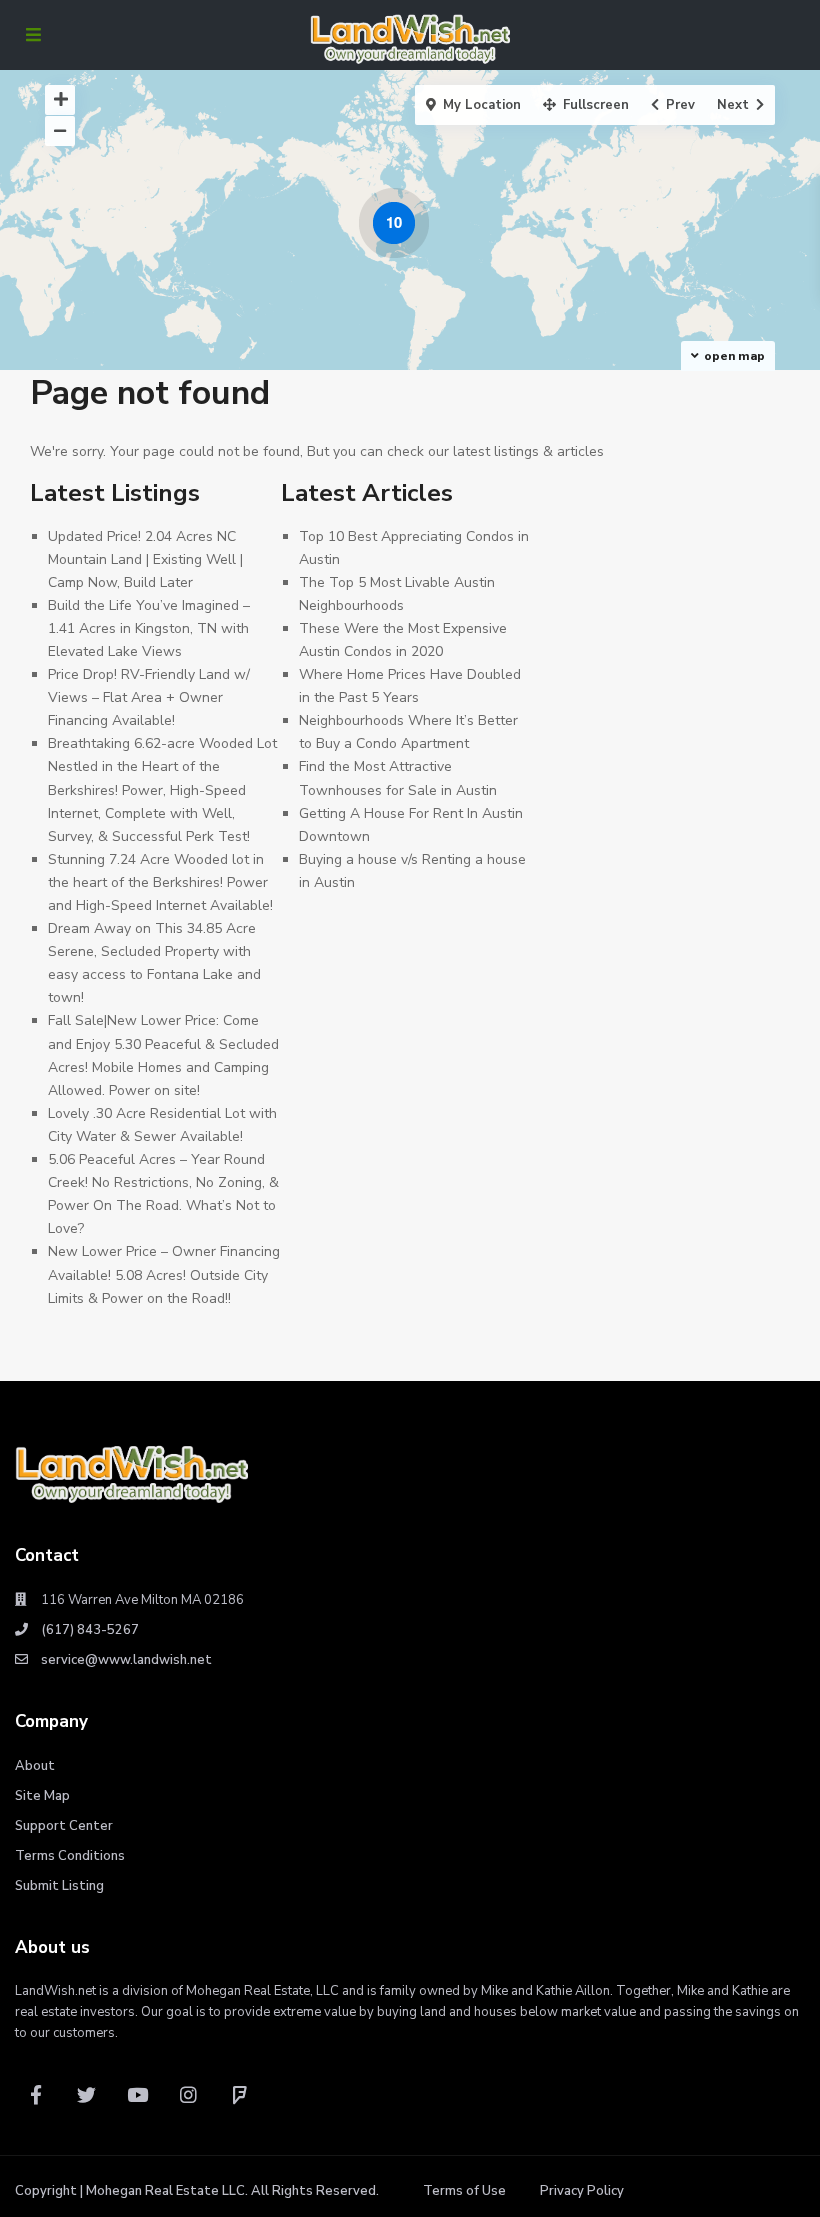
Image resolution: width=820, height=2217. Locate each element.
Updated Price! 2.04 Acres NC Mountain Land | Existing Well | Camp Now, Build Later (145, 559)
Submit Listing (59, 1886)
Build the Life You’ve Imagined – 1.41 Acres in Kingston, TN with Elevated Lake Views (149, 628)
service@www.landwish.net (126, 1660)
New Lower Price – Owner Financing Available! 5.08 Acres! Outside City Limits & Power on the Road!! (164, 1274)
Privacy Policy (582, 2191)
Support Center (64, 1826)
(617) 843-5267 (90, 1630)
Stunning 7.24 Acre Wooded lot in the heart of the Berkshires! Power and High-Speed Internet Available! (160, 882)
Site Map (42, 1796)
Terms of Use (464, 2191)
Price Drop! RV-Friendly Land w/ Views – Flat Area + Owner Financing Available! (149, 697)
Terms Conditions (70, 1856)
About (35, 1766)
